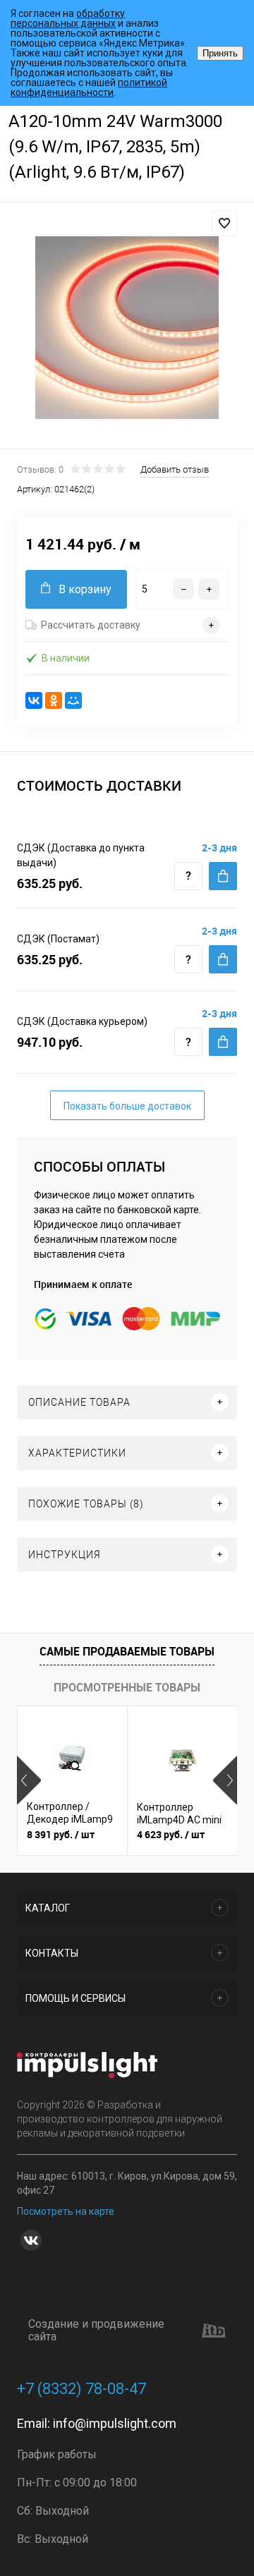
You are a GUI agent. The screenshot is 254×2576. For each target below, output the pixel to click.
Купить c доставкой (223, 876)
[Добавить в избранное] (224, 224)
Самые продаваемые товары (127, 1651)
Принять (220, 53)
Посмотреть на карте (66, 2211)
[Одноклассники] (54, 700)
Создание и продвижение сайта (96, 2331)
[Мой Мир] (73, 700)
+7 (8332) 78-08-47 (81, 2389)
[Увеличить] (127, 328)
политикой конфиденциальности (89, 87)
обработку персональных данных (68, 18)
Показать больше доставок (127, 1106)
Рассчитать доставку (91, 625)
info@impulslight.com (115, 2423)
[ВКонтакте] (34, 700)
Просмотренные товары (127, 1687)
